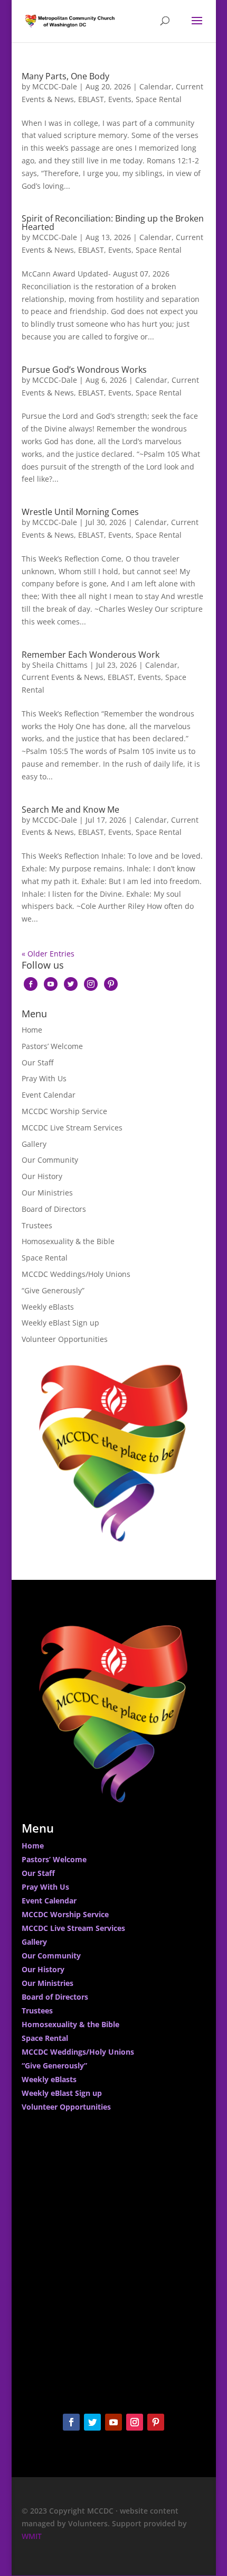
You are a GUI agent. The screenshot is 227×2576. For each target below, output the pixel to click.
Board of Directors (54, 1209)
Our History (42, 1176)
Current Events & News (63, 677)
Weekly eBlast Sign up (60, 1323)
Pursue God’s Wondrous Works (84, 370)
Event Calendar (49, 1095)
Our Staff (37, 1062)
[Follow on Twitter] (92, 2422)
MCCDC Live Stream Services (72, 1128)
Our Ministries (47, 1193)
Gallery (34, 1144)
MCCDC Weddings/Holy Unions (76, 1274)
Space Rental (159, 99)
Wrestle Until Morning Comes (80, 512)
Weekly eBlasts (48, 1307)
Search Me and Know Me (70, 809)
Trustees (37, 1225)
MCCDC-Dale (55, 86)
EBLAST (91, 99)
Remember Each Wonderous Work (91, 655)
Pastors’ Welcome (52, 1046)
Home (32, 1030)
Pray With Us (44, 1078)
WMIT (32, 2536)
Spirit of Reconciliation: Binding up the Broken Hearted (113, 223)
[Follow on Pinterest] (156, 2422)
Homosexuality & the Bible (68, 1241)
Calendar (155, 86)
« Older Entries (48, 954)
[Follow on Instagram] (135, 2422)
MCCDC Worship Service (64, 1111)
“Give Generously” (53, 1290)
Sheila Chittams (60, 665)
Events (120, 99)
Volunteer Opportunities (65, 1339)
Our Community (50, 1160)
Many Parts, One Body (65, 76)
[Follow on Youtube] (113, 2422)
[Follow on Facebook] (71, 2422)
